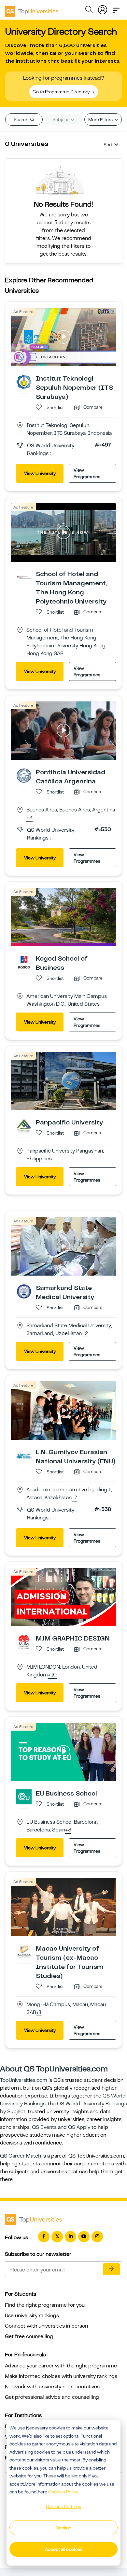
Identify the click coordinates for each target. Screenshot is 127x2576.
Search (21, 119)
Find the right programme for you (45, 2305)
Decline (63, 2528)
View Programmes (87, 473)
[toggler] (116, 8)
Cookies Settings (63, 2506)
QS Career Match (21, 2156)
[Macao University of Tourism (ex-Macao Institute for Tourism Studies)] (24, 1952)
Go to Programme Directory (62, 92)
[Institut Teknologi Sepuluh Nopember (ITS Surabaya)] (24, 382)
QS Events (44, 2127)
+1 (39, 2013)
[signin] (103, 8)
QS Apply (79, 2127)
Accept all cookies (64, 2549)
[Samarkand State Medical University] (24, 1291)
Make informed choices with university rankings (61, 2376)
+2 (85, 1334)
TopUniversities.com (24, 2080)
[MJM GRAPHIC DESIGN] (24, 1641)
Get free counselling (29, 2336)
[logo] (32, 9)
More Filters (101, 119)
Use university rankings (32, 2316)
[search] (89, 10)
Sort (108, 145)
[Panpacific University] (24, 1126)
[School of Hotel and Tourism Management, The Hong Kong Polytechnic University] (24, 577)
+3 (29, 818)
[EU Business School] (24, 1797)
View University (40, 473)
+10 (52, 1675)
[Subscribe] (111, 2269)
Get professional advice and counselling (52, 2397)
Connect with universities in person (46, 2326)
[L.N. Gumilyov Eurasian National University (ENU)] (24, 1455)
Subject (61, 119)
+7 (75, 1498)
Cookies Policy (63, 2492)
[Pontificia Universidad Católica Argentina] (24, 775)
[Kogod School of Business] (24, 962)
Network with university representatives (52, 2387)
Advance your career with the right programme (61, 2366)
